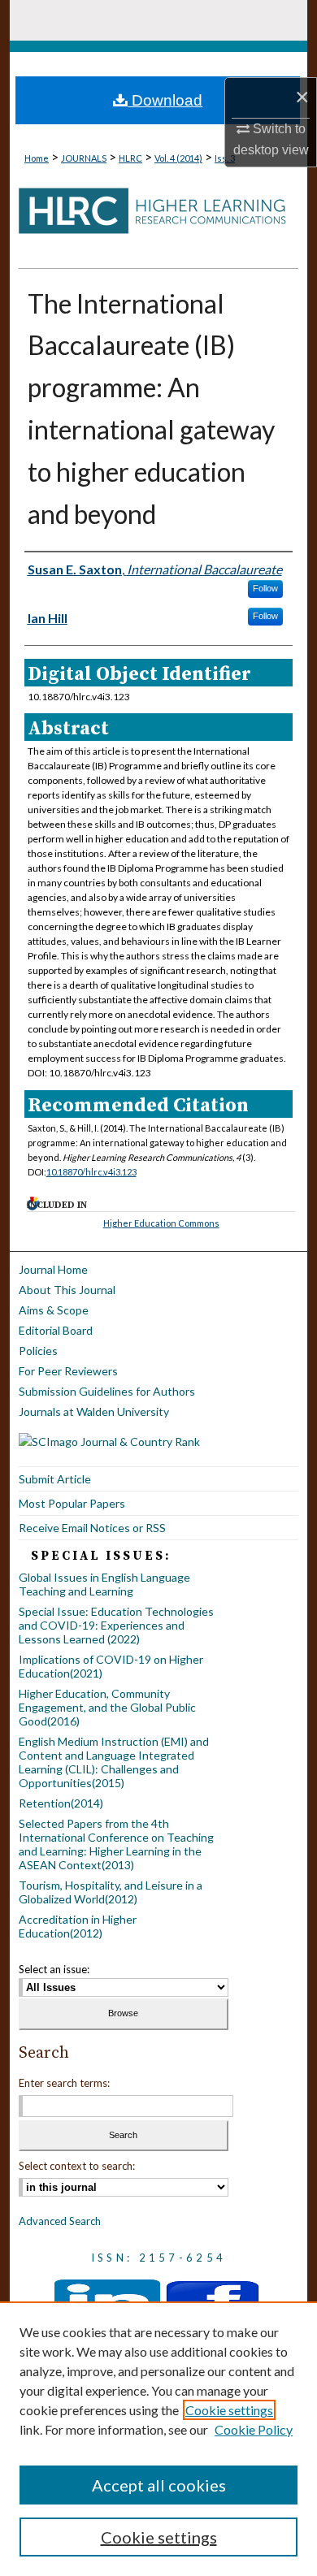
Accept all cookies (159, 2485)
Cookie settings (229, 2410)
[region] (158, 2439)
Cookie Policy (254, 2429)
